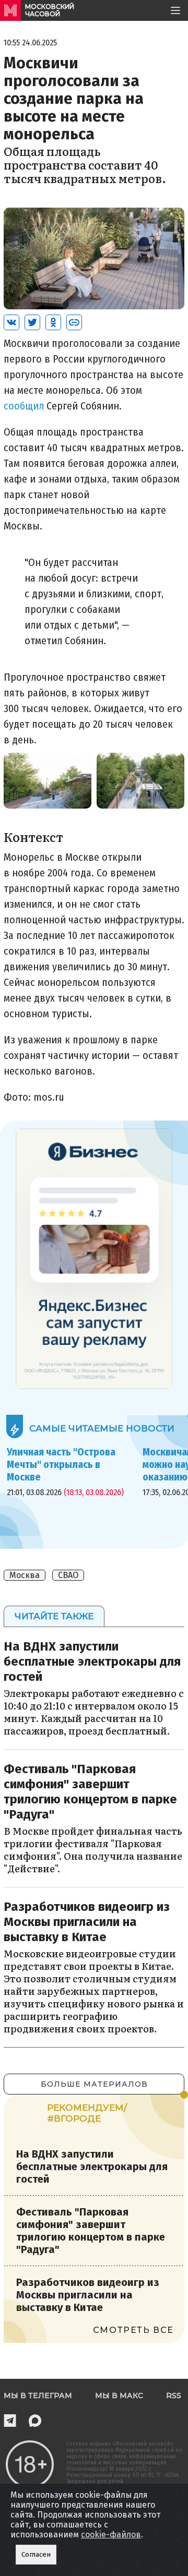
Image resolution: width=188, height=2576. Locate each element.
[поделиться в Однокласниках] (53, 322)
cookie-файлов (111, 2535)
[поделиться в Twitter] (32, 322)
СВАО (68, 1575)
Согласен (36, 2555)
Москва (25, 1575)
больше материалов (94, 2084)
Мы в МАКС (119, 2396)
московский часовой (50, 10)
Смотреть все (133, 2330)
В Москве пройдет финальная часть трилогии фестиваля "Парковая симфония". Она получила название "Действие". (93, 1850)
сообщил (25, 406)
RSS (174, 2396)
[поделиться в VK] (11, 322)
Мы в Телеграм (38, 2396)
